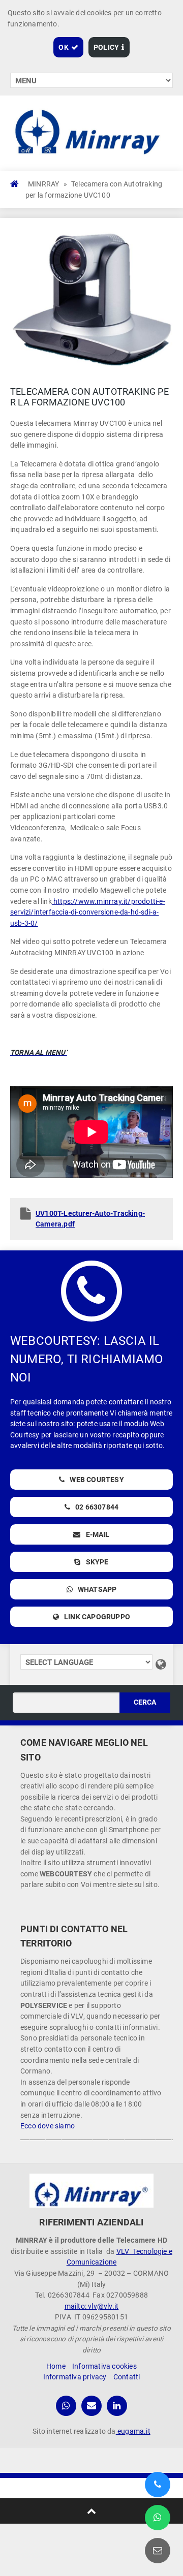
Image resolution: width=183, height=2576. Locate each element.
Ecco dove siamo (48, 2126)
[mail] (91, 2406)
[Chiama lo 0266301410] (158, 2485)
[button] (68, 47)
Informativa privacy (75, 2377)
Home (56, 2366)
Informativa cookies (104, 2366)
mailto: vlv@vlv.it (92, 2306)
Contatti (127, 2377)
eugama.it (133, 2431)
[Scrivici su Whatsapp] (158, 2518)
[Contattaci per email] (158, 2551)
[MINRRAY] (91, 2191)
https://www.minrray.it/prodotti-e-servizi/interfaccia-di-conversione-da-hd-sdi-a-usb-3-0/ (88, 912)
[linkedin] (117, 2406)
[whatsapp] (66, 2406)
